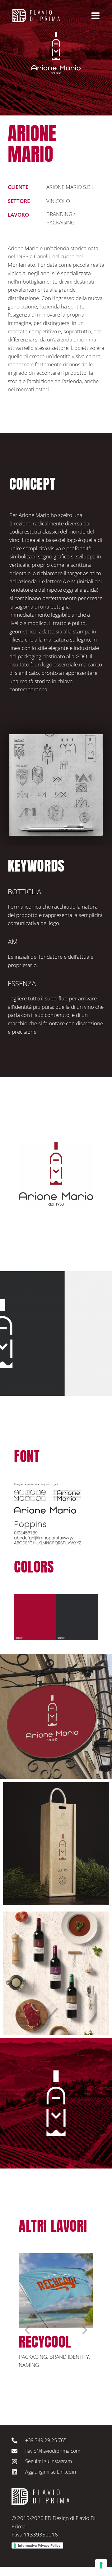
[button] (27, 2330)
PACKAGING (33, 2357)
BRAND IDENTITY (69, 2357)
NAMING (29, 2365)
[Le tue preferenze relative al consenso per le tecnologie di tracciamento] (101, 2565)
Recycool (45, 2342)
